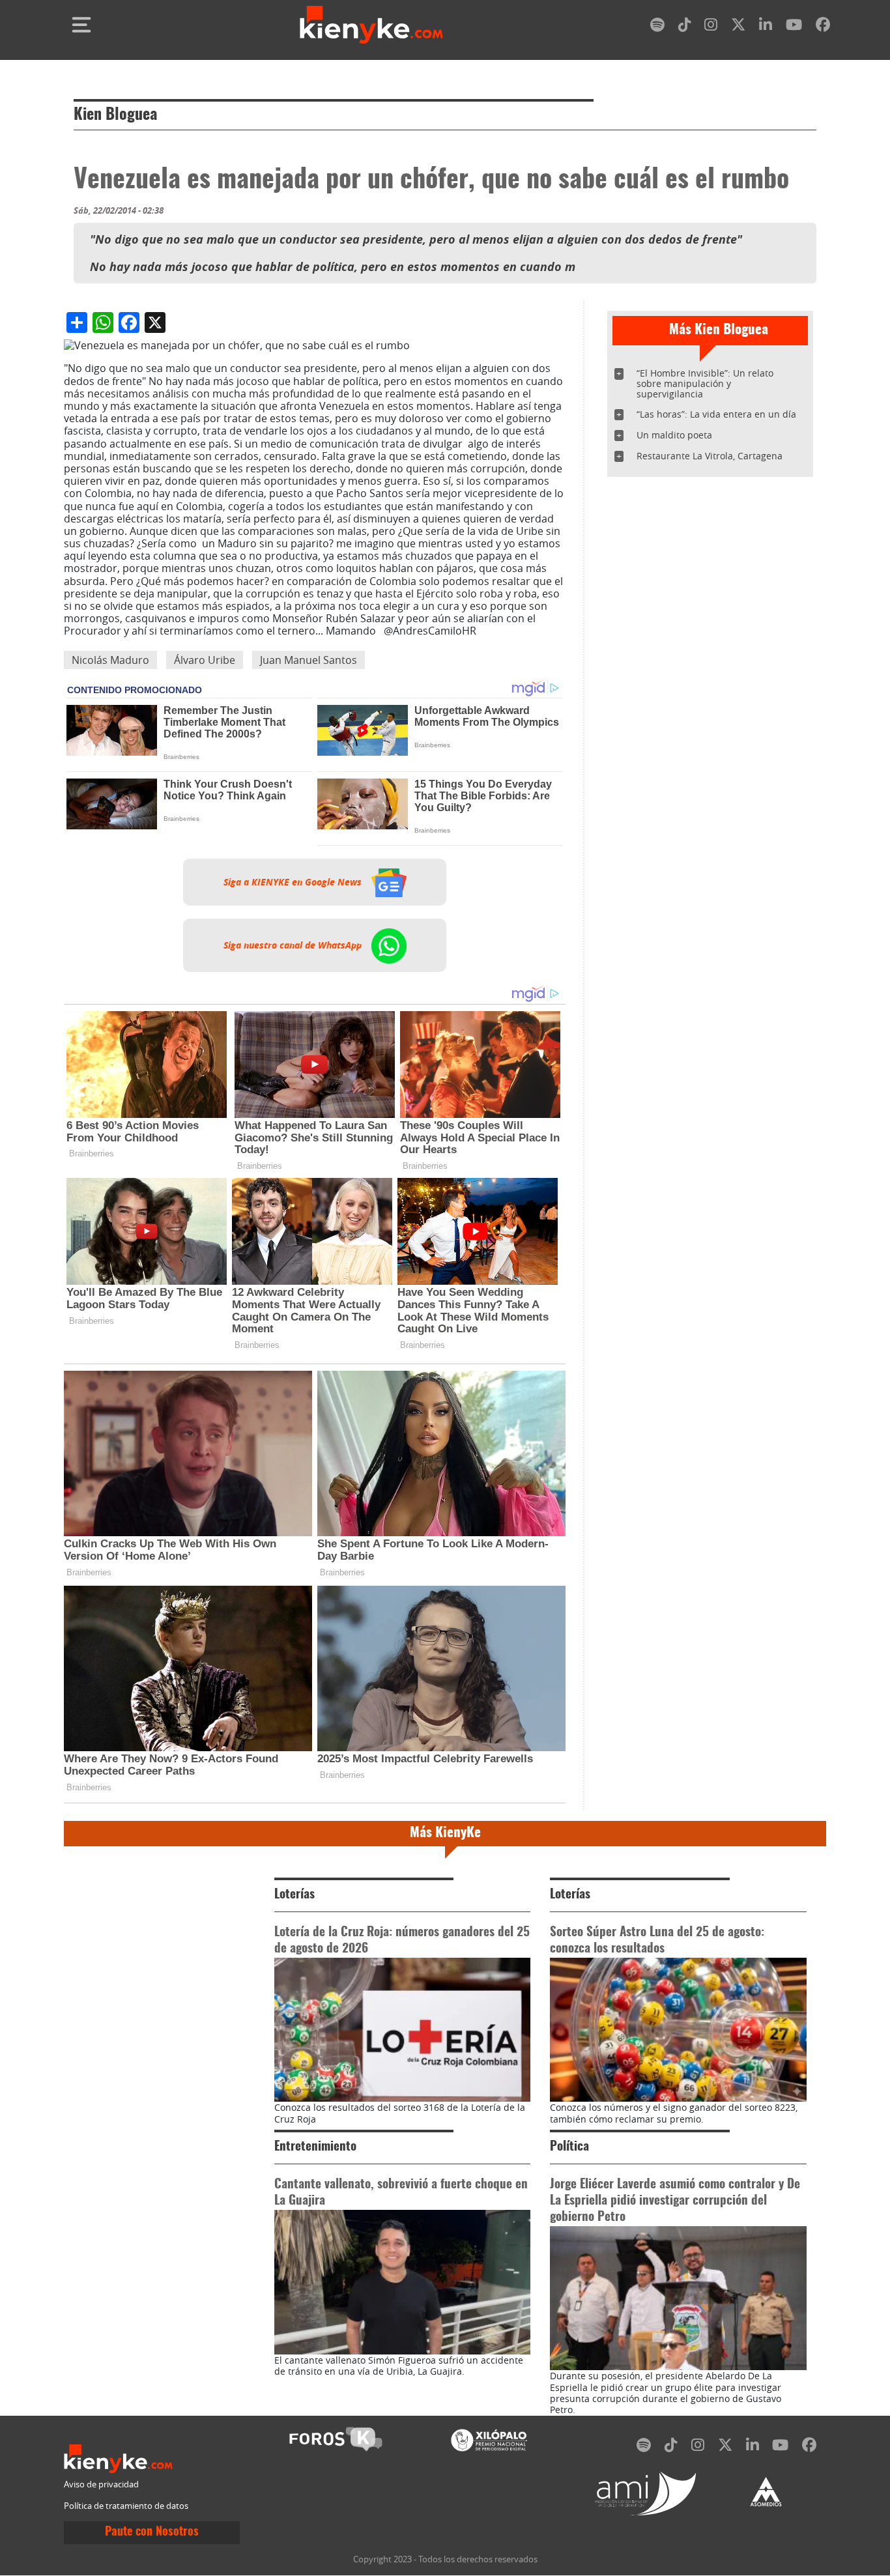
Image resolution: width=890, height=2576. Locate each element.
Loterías (294, 1895)
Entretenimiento (315, 2147)
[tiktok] (685, 27)
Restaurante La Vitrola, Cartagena (710, 456)
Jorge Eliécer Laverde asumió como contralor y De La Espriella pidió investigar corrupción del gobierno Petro (675, 2201)
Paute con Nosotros (152, 2532)
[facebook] (823, 27)
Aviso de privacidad (101, 2484)
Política (569, 2147)
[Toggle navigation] (81, 25)
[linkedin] (766, 27)
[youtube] (794, 27)
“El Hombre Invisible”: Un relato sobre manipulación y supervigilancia (705, 383)
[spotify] (657, 27)
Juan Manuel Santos (309, 660)
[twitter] (738, 27)
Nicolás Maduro (110, 660)
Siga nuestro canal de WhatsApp (294, 945)
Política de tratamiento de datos (126, 2506)
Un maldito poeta (674, 435)
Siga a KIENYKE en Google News (294, 882)
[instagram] (711, 27)
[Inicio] (371, 25)
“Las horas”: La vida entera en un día (716, 414)
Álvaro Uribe (205, 660)
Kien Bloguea (115, 115)
